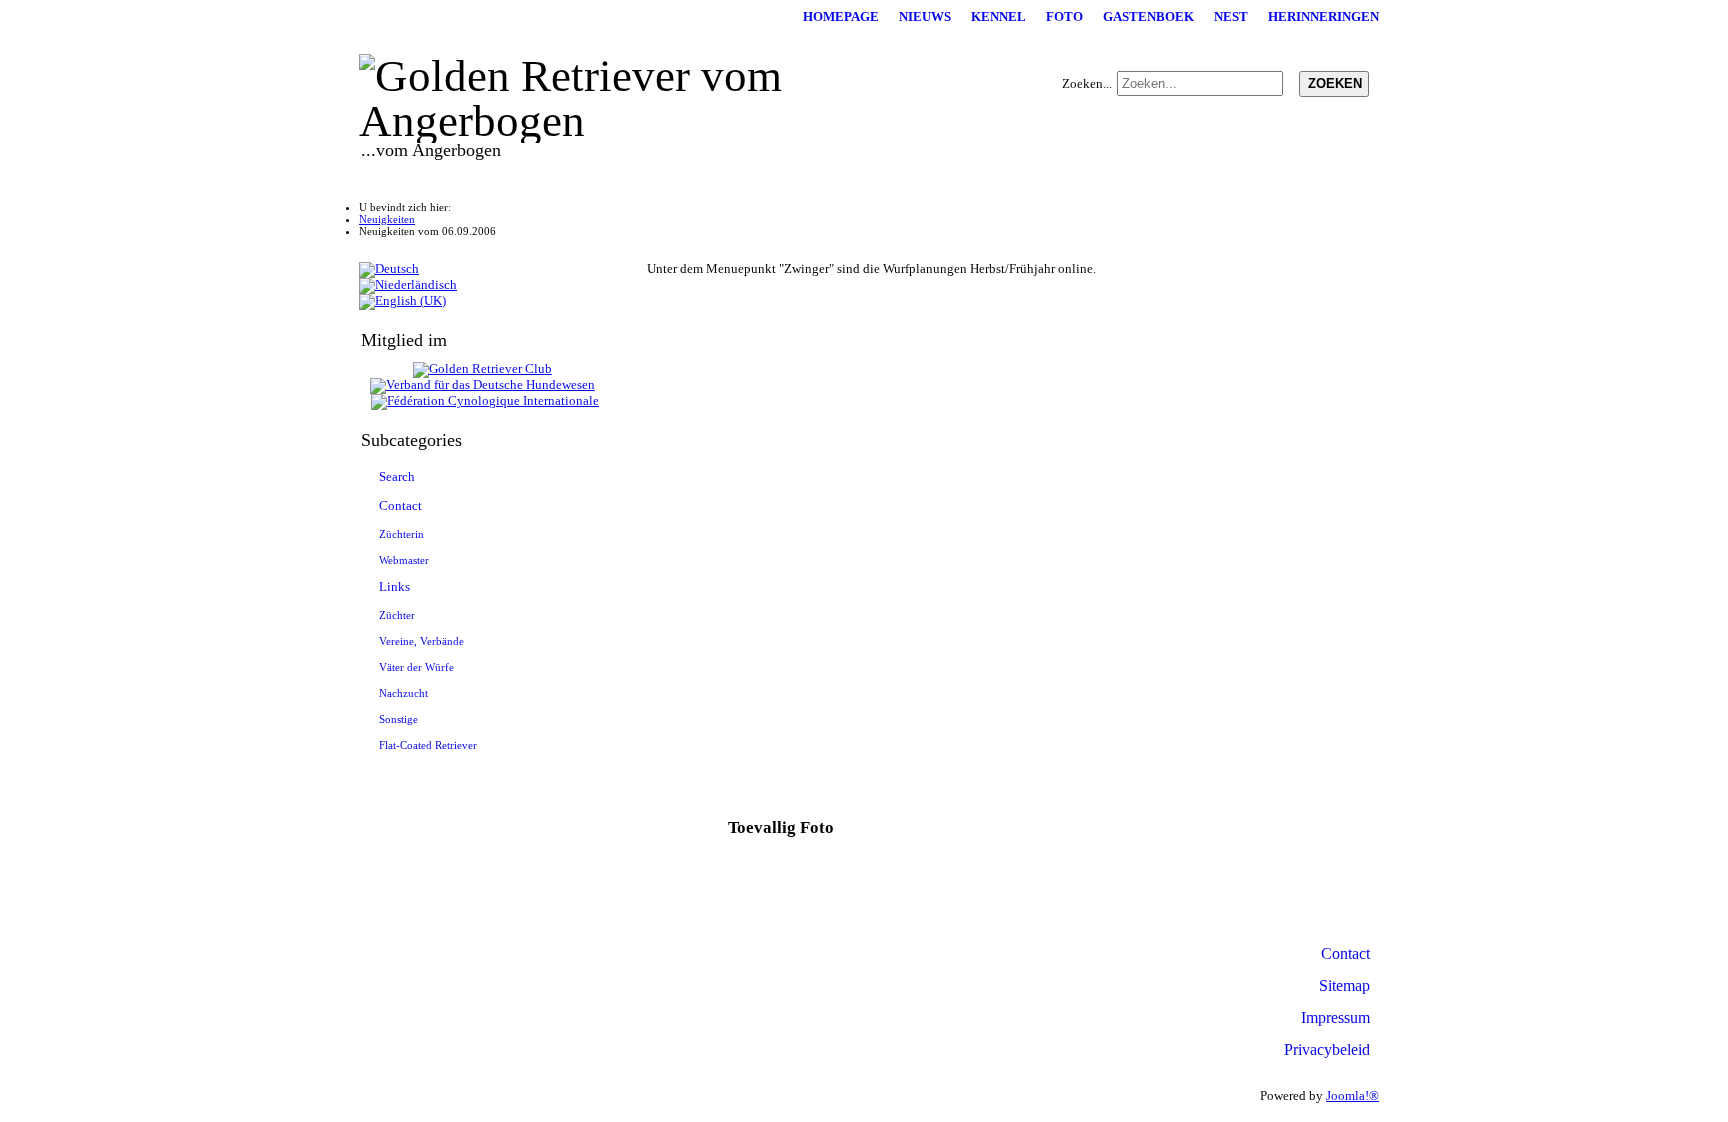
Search (397, 477)
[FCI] (485, 401)
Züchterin (401, 534)
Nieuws (925, 17)
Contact (400, 506)
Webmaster (404, 560)
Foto (1064, 17)
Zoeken (1335, 83)
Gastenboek (1148, 17)
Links (394, 587)
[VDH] (482, 385)
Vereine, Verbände (421, 641)
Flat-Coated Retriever (428, 745)
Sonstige (398, 719)
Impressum (1335, 1017)
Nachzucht (403, 693)
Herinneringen (1323, 17)
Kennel (998, 17)
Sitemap (1344, 985)
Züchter (397, 615)
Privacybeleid (1327, 1049)
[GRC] (482, 369)
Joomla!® (1352, 1096)
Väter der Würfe (416, 667)
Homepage (841, 17)
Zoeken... (1087, 84)
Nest (1231, 17)
